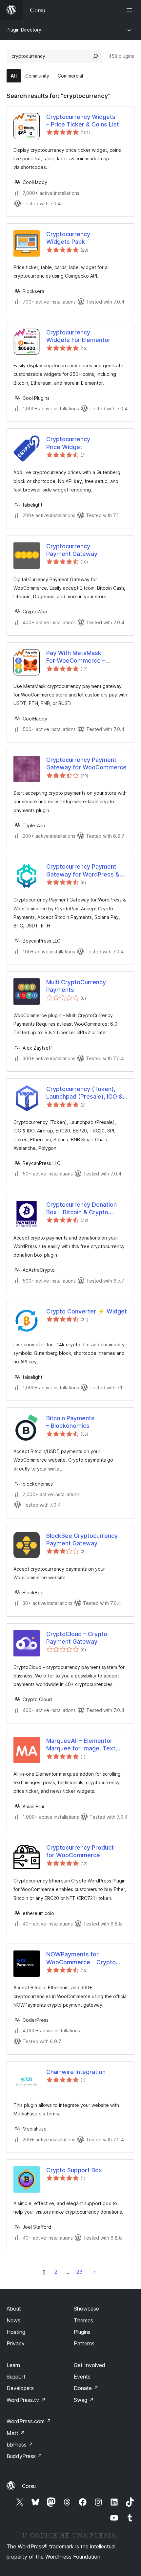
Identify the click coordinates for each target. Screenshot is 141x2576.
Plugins (82, 2332)
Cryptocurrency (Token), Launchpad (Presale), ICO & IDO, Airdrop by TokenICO (84, 1093)
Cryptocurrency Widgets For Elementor (78, 336)
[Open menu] (131, 10)
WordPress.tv (26, 2400)
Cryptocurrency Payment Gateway (72, 550)
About (14, 2309)
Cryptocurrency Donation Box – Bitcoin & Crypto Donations (81, 1209)
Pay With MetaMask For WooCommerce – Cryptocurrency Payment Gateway (81, 657)
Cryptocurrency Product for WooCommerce (80, 1851)
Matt (16, 2433)
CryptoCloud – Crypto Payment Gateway (77, 1638)
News (13, 2320)
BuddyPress (24, 2456)
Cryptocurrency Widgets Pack (68, 238)
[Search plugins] (95, 56)
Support (16, 2377)
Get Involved (90, 2365)
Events (82, 2377)
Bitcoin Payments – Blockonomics (70, 1422)
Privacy (16, 2343)
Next (95, 2272)
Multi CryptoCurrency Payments (76, 986)
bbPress (20, 2445)
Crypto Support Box (74, 2170)
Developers (20, 2388)
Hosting (16, 2332)
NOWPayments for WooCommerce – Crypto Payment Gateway (81, 1958)
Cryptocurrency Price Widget (68, 443)
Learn (13, 2365)
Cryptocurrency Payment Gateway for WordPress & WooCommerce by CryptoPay (83, 871)
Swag (84, 2400)
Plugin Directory (24, 30)
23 (80, 2272)
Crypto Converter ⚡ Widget (87, 1311)
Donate (86, 2388)
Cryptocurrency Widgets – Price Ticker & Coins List (83, 121)
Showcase (86, 2309)
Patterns (84, 2343)
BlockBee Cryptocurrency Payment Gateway (82, 1539)
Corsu (29, 2486)
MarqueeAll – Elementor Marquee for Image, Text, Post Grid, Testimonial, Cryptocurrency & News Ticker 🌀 (82, 1745)
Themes (83, 2320)
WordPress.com (29, 2421)
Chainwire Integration (76, 2072)
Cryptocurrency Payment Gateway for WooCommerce (86, 764)
